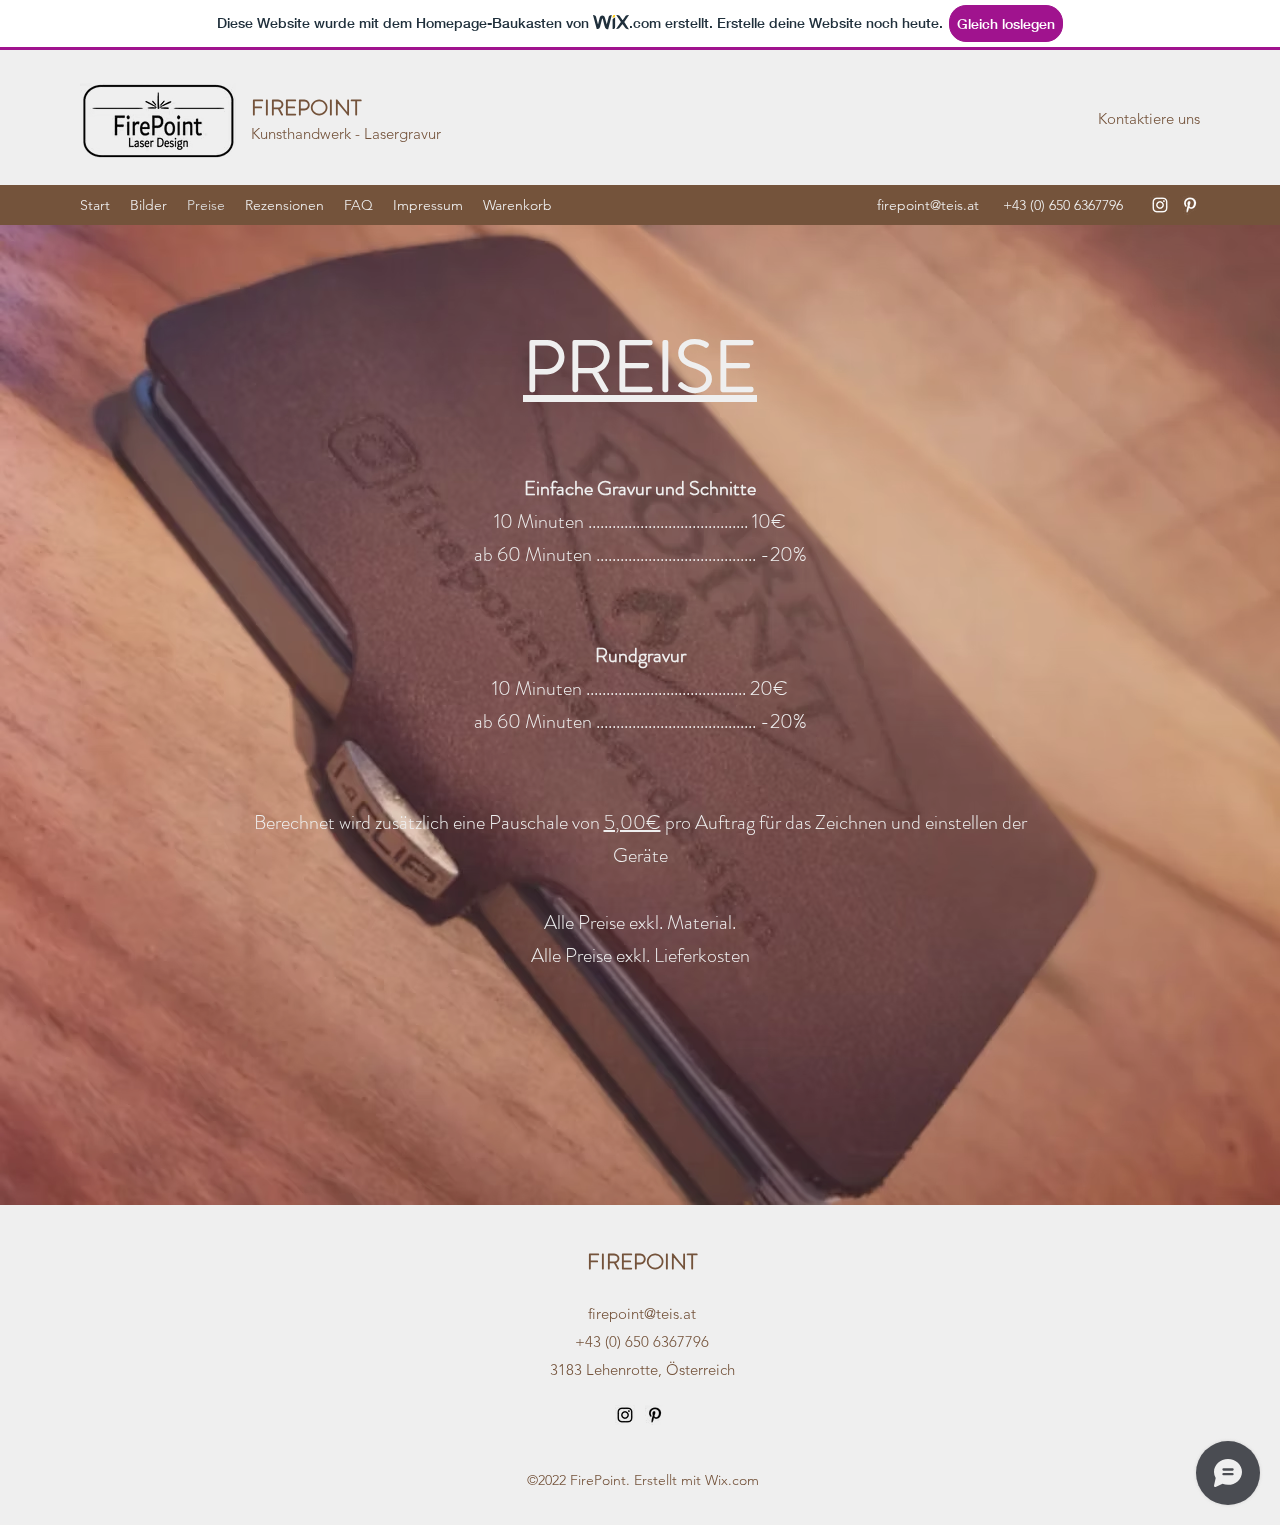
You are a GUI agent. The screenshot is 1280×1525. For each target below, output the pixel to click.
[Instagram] (1160, 205)
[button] (1149, 119)
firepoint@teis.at (928, 205)
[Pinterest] (1190, 205)
